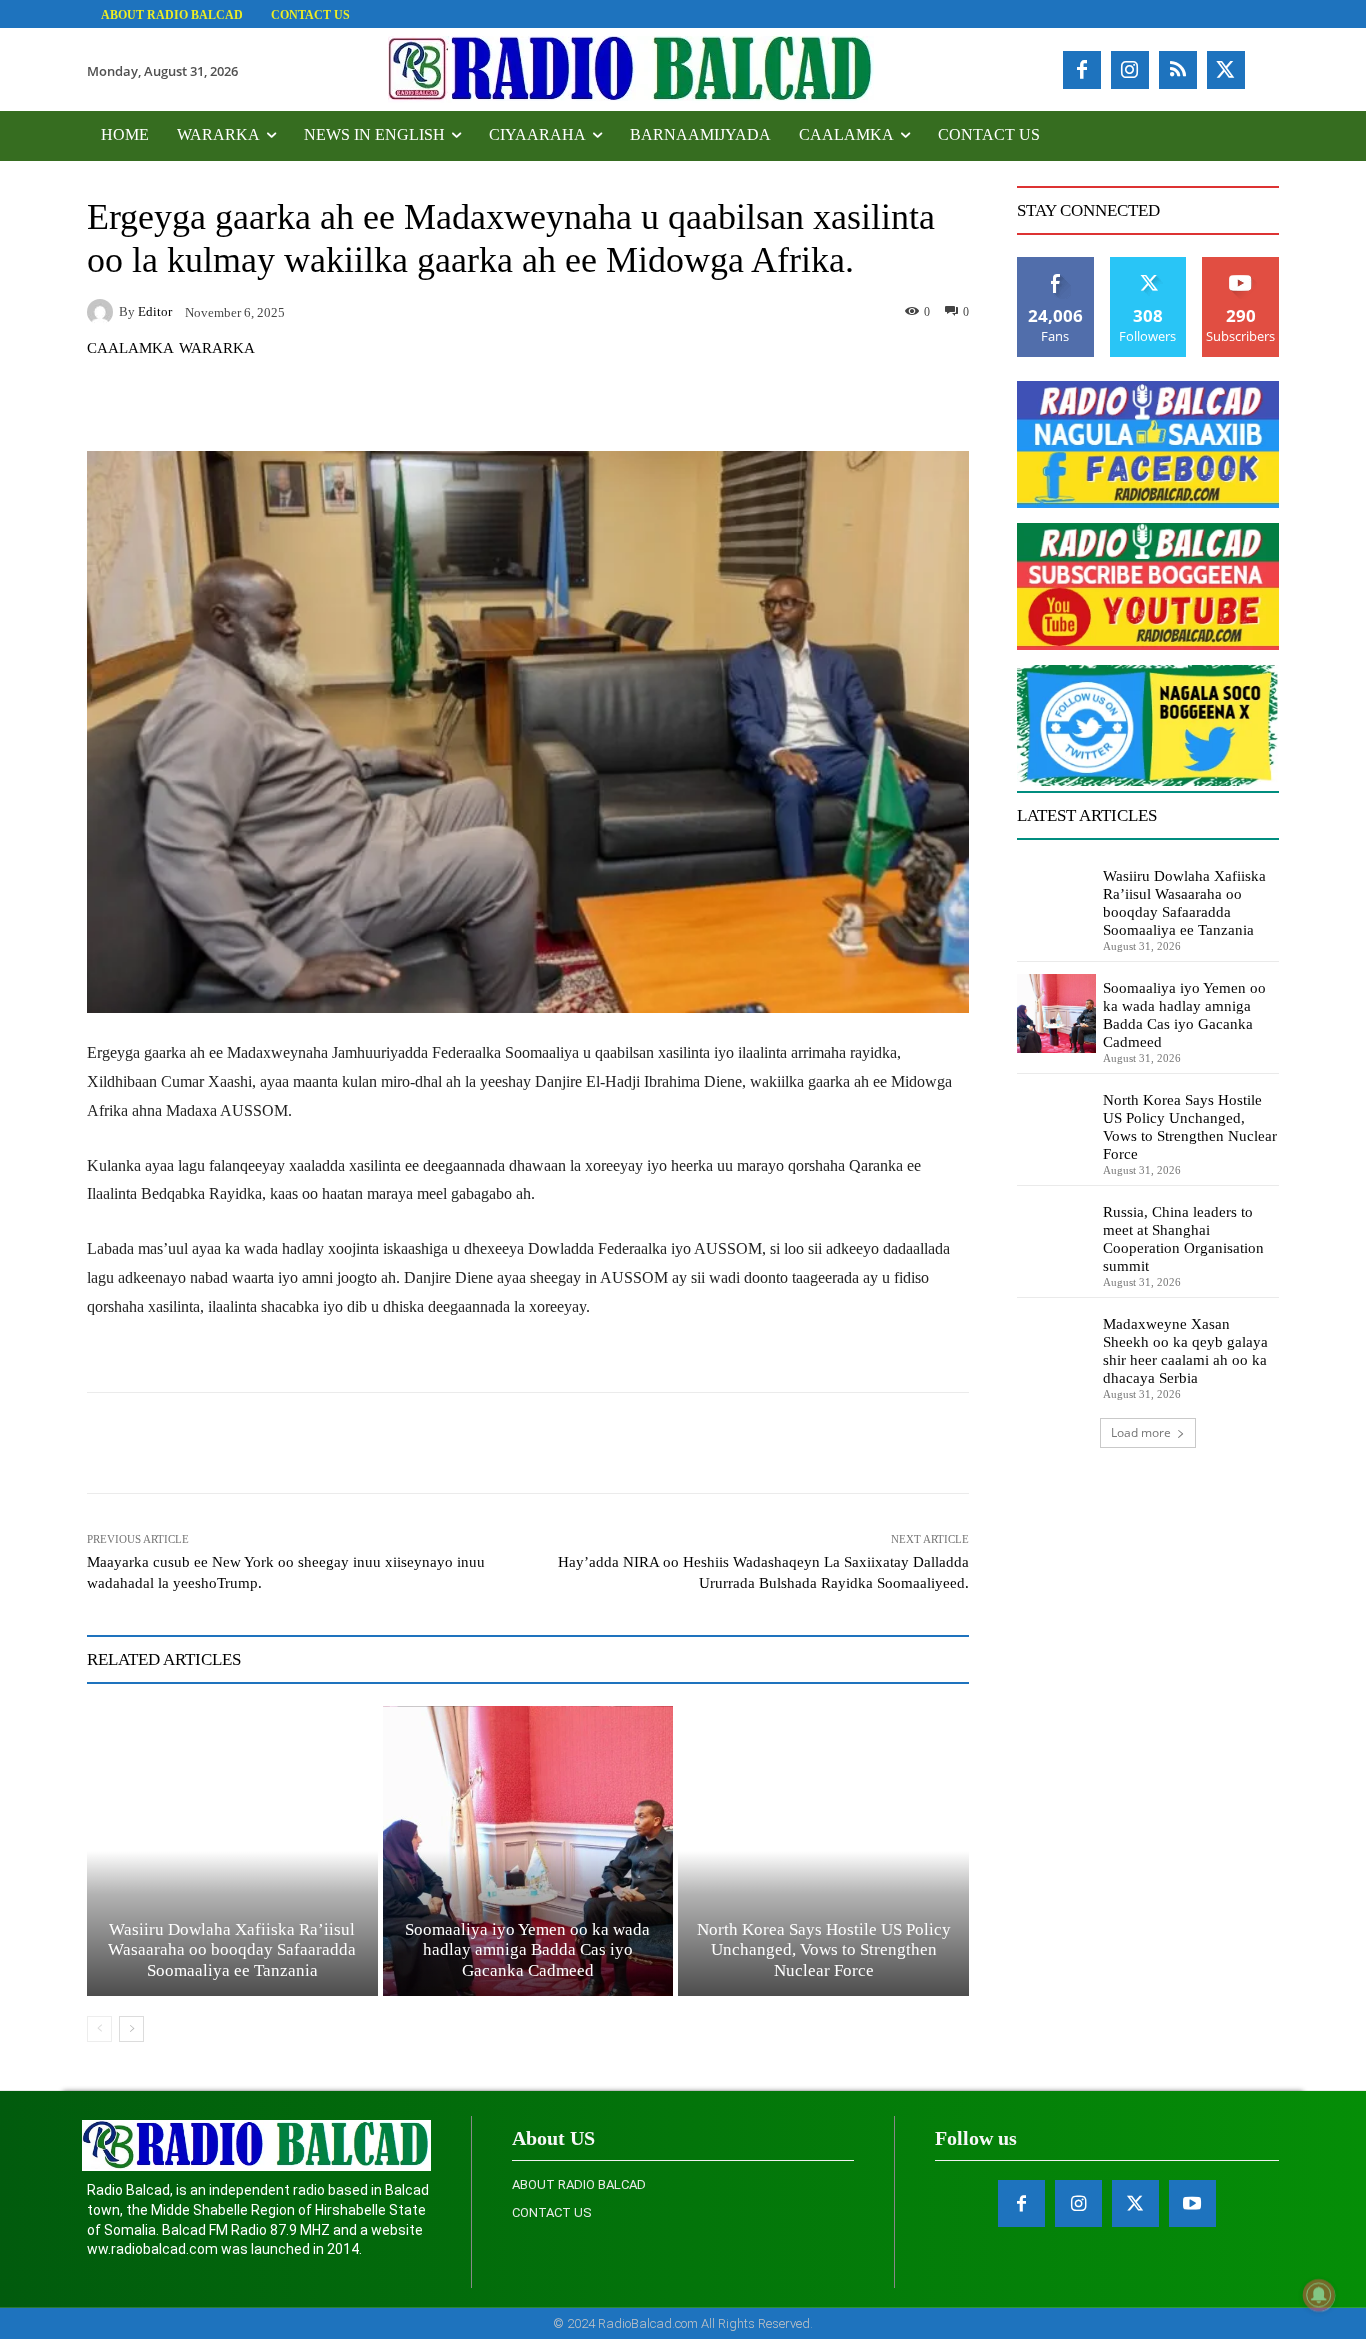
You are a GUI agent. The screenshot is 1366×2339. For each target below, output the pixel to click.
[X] (1226, 70)
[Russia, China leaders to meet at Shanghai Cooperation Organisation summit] (1056, 1237)
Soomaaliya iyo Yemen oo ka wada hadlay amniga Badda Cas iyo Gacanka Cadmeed (527, 1950)
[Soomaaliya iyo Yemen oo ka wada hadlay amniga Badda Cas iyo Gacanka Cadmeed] (528, 1851)
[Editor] (103, 312)
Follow (1148, 264)
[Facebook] (1082, 70)
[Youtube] (1192, 2203)
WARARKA (217, 348)
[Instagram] (1130, 70)
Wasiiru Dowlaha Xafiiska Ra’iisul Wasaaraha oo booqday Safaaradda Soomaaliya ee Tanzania (232, 1950)
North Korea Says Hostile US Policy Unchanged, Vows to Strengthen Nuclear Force (824, 1950)
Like (1055, 264)
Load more (1141, 1432)
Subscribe (1241, 264)
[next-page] (131, 2029)
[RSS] (1178, 70)
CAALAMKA (130, 348)
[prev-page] (99, 2029)
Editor (155, 311)
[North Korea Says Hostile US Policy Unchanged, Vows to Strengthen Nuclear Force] (823, 1851)
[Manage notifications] (1319, 2295)
